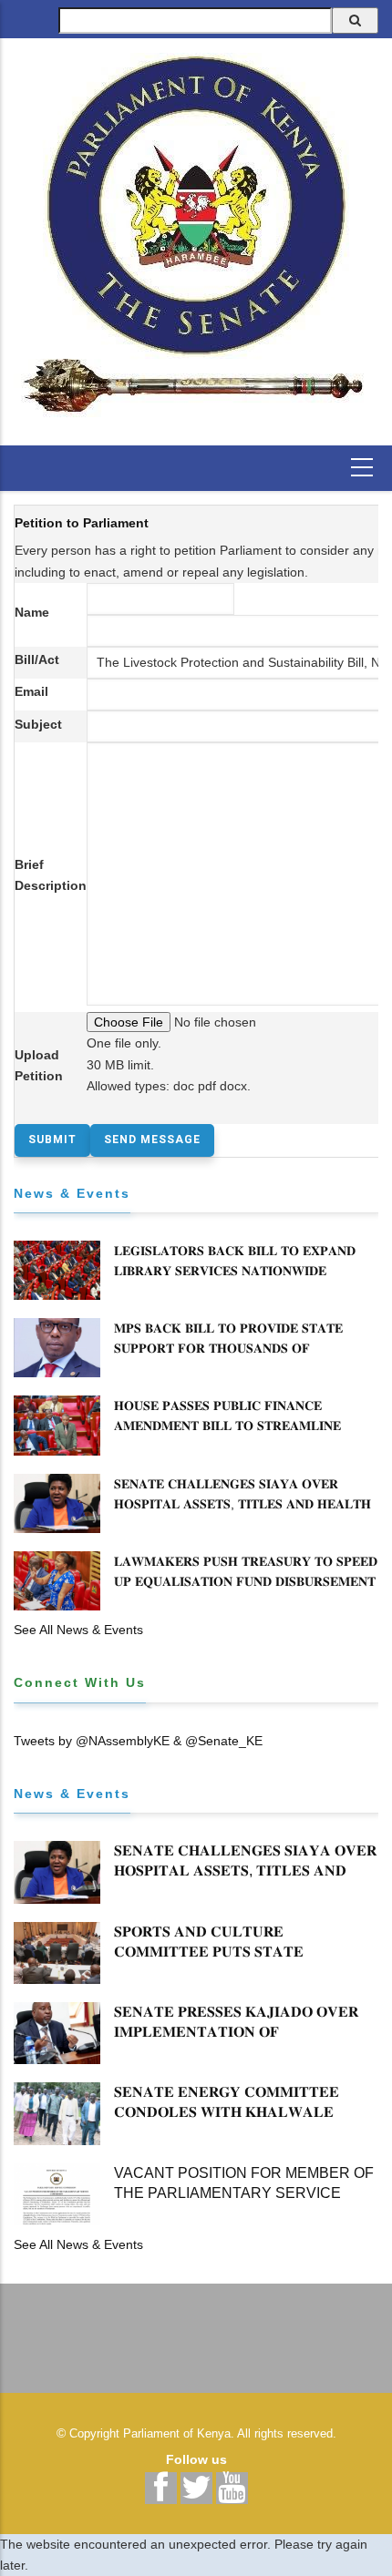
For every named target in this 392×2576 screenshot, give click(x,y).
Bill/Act (37, 659)
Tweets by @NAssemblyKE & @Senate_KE (138, 1741)
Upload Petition (39, 1065)
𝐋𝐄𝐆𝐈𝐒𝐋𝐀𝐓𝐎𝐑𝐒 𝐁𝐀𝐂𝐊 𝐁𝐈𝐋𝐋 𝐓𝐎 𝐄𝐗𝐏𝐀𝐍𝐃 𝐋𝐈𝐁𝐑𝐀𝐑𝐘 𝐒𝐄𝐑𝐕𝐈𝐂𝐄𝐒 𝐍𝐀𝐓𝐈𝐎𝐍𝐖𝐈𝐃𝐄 (235, 1261)
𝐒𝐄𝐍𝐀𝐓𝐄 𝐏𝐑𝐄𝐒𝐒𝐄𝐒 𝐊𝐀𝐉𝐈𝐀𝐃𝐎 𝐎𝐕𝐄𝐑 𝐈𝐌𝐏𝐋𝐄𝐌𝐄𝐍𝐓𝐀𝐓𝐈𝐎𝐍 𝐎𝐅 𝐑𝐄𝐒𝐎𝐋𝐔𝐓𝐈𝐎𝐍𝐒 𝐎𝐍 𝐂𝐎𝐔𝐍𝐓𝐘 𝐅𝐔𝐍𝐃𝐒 (241, 2032)
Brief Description (51, 875)
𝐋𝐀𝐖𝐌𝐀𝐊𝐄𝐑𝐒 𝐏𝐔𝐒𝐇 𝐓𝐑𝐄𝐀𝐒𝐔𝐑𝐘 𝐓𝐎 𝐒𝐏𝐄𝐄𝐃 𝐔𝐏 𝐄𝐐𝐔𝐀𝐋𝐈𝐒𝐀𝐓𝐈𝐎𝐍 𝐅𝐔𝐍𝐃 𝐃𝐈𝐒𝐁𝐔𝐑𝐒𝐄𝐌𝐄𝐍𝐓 (246, 1571)
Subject (38, 724)
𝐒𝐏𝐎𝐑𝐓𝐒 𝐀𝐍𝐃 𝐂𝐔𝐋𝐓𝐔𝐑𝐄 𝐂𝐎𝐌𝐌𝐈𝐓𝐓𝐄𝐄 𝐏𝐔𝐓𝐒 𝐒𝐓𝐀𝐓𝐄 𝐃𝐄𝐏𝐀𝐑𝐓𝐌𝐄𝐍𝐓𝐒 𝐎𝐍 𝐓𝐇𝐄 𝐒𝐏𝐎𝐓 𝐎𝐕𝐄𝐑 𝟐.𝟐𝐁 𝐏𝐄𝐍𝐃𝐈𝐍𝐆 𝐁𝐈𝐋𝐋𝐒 (245, 1962)
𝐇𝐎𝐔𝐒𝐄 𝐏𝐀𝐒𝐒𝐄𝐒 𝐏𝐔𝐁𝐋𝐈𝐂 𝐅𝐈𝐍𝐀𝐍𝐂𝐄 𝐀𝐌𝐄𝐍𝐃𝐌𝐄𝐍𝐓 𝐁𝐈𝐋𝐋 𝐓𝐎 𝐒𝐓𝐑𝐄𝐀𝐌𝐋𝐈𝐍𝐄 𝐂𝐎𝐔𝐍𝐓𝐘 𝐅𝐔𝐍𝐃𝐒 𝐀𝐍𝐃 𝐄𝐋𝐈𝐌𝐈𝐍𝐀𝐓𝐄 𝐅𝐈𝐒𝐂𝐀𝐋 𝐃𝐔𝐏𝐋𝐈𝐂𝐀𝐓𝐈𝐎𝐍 (243, 1436)
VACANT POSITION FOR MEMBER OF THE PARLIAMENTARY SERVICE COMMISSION (244, 2193)
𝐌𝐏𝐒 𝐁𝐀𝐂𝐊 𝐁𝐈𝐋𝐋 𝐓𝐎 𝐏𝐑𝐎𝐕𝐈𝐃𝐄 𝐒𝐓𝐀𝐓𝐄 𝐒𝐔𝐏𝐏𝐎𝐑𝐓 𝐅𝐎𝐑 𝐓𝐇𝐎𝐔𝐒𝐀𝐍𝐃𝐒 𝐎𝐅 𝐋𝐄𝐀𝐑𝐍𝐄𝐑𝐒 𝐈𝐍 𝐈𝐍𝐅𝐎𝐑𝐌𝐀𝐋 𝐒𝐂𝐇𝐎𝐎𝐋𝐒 (228, 1348)
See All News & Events (78, 1630)
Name (32, 612)
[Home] (196, 235)
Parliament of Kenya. (179, 2433)
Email (31, 691)
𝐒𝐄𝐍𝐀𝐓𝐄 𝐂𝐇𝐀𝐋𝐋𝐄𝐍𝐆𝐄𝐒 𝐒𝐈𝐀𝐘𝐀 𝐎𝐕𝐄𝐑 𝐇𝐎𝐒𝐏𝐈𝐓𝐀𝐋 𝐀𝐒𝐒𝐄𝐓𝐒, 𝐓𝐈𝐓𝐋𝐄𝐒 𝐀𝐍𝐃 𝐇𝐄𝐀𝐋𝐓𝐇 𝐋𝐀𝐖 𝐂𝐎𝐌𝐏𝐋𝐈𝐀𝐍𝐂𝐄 (242, 1504)
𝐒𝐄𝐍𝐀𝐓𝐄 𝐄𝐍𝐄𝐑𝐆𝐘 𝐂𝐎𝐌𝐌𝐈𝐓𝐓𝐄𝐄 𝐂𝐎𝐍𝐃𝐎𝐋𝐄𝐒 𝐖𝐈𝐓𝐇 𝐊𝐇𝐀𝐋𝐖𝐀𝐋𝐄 (227, 2102)
